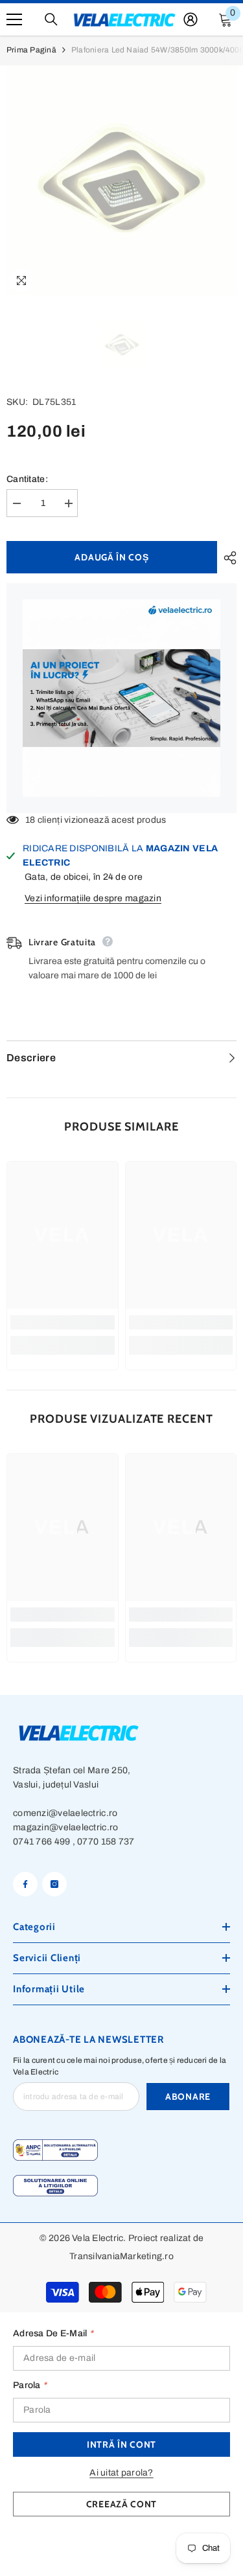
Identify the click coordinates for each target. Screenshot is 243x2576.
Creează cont (121, 2504)
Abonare (188, 2097)
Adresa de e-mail (53, 2333)
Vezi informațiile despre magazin (93, 898)
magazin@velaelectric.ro (65, 1827)
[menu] (14, 19)
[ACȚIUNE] (227, 558)
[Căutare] (51, 19)
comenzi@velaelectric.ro (65, 1813)
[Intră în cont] (191, 19)
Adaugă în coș (111, 557)
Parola (30, 2385)
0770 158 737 (106, 1842)
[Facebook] (25, 1884)
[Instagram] (54, 1884)
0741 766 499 (41, 1842)
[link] (63, 1322)
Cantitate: (27, 479)
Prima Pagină (31, 50)
